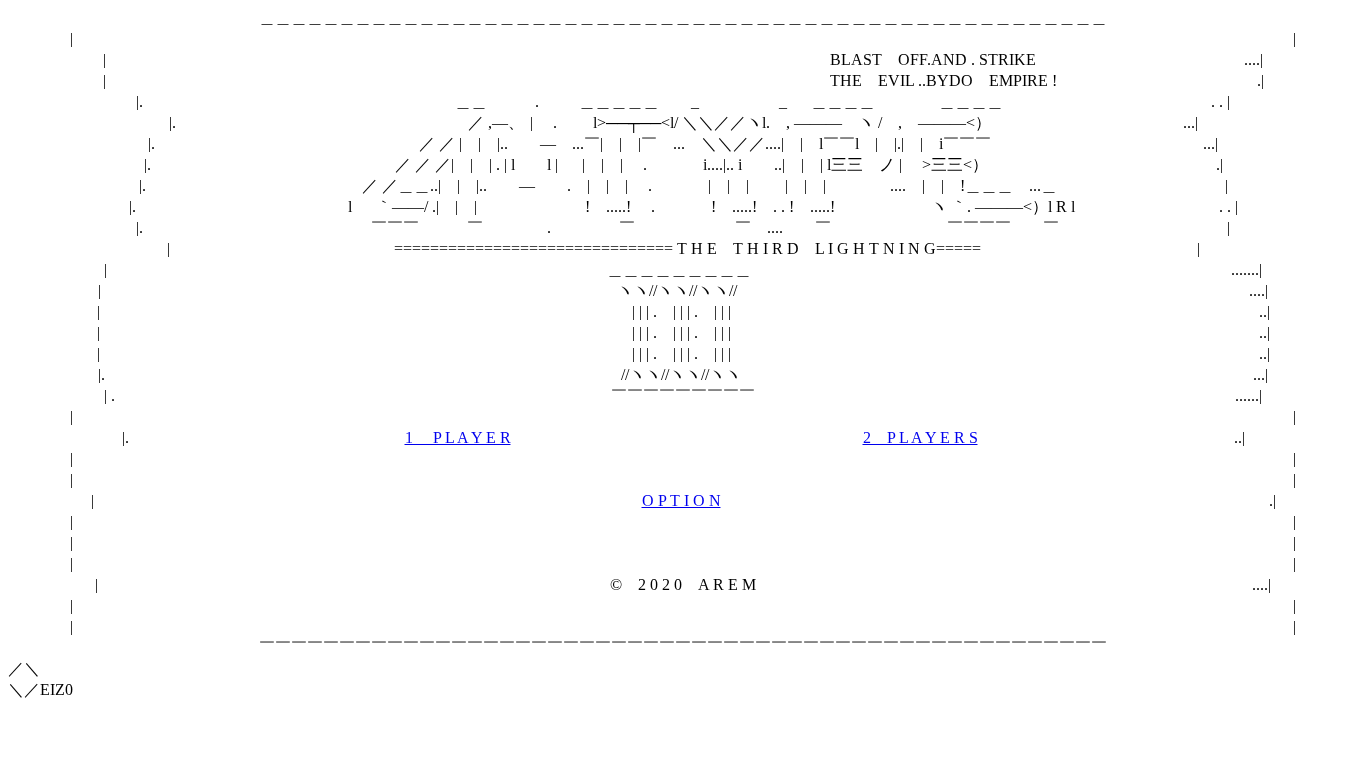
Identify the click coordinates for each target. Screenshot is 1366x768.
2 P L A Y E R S (920, 437)
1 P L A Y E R (458, 437)
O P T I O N (681, 500)
